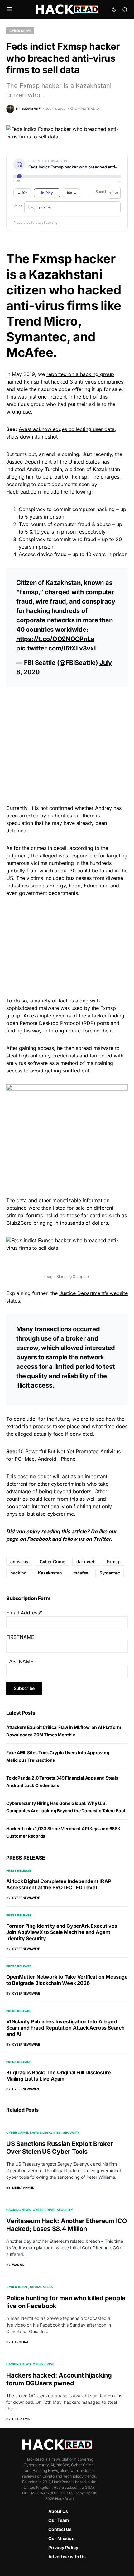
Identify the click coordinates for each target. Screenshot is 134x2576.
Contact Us (60, 2529)
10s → (72, 193)
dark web (86, 1562)
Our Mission (61, 2538)
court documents (57, 484)
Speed (101, 192)
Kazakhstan (50, 1573)
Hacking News (19, 2210)
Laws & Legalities (45, 2132)
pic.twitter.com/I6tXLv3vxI (56, 648)
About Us (58, 2511)
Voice (18, 206)
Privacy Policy (63, 2547)
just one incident (48, 397)
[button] (10, 9)
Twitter (102, 1539)
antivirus (19, 1562)
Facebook (39, 1539)
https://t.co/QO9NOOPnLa (55, 639)
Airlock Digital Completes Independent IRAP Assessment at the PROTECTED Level (59, 1884)
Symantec (110, 1573)
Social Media (41, 2287)
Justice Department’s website (93, 1293)
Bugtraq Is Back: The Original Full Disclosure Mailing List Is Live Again (59, 2076)
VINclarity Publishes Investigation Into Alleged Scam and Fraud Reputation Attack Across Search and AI (65, 2028)
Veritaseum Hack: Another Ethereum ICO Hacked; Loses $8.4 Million (67, 2225)
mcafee (81, 1573)
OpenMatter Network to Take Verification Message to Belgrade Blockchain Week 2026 (67, 1980)
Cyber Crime (20, 31)
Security (71, 2132)
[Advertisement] (67, 736)
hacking (19, 1573)
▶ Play (47, 193)
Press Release (19, 1870)
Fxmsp (113, 1562)
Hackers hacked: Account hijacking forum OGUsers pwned (59, 2379)
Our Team (59, 2520)
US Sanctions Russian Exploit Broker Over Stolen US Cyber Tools (60, 2148)
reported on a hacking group (80, 374)
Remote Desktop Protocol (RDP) (57, 1023)
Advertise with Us (67, 2556)
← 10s (22, 193)
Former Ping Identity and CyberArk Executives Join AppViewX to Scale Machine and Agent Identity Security (62, 1932)
